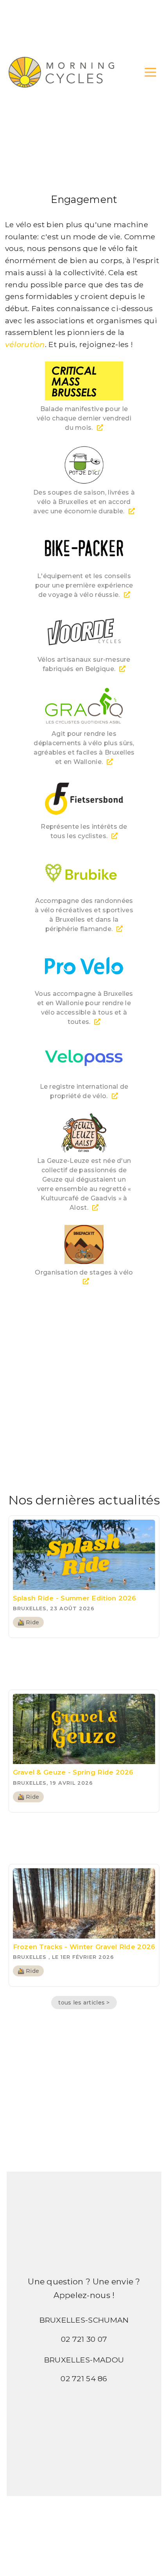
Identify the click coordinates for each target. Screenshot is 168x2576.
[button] (150, 72)
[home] (65, 72)
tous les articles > (84, 2003)
